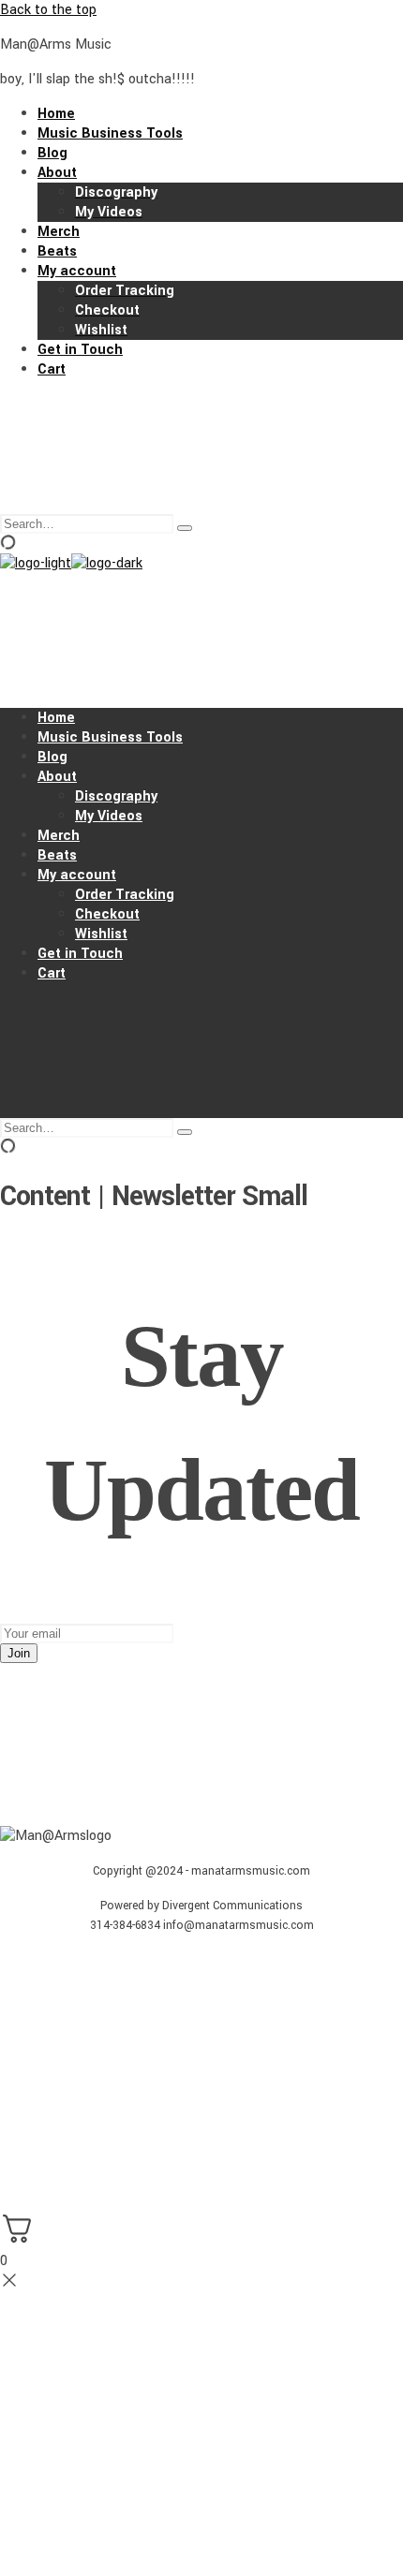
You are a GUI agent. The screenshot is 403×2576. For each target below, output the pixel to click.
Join (19, 1653)
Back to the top (48, 10)
